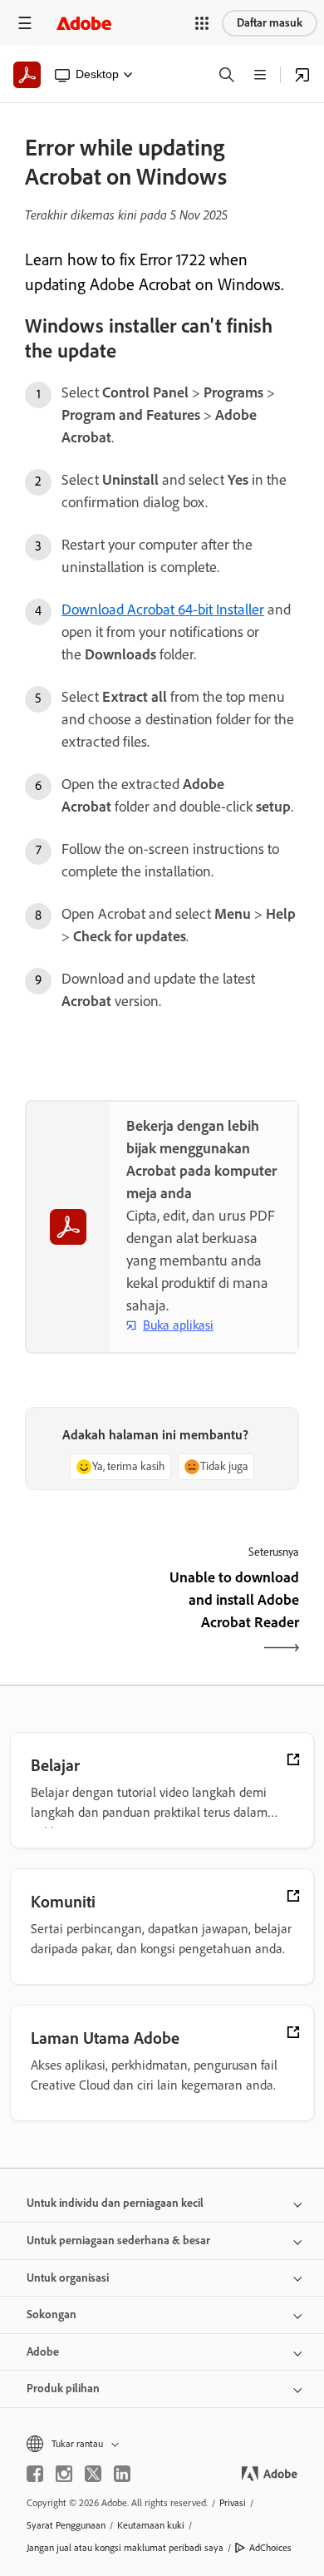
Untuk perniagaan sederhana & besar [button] (118, 2240)
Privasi (233, 2503)
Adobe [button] (43, 2352)
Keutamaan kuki (151, 2525)
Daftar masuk (270, 23)
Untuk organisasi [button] (68, 2278)
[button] (202, 23)
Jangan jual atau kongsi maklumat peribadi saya (125, 2548)
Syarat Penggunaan (66, 2525)
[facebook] (35, 2474)
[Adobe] (84, 23)
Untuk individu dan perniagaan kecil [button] (115, 2203)
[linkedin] (122, 2474)
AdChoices (270, 2548)
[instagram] (64, 2474)
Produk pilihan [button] (63, 2388)
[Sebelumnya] (91, 1614)
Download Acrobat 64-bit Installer (163, 609)
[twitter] (93, 2474)
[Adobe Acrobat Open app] (302, 75)
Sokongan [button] (52, 2314)
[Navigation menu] (25, 23)
